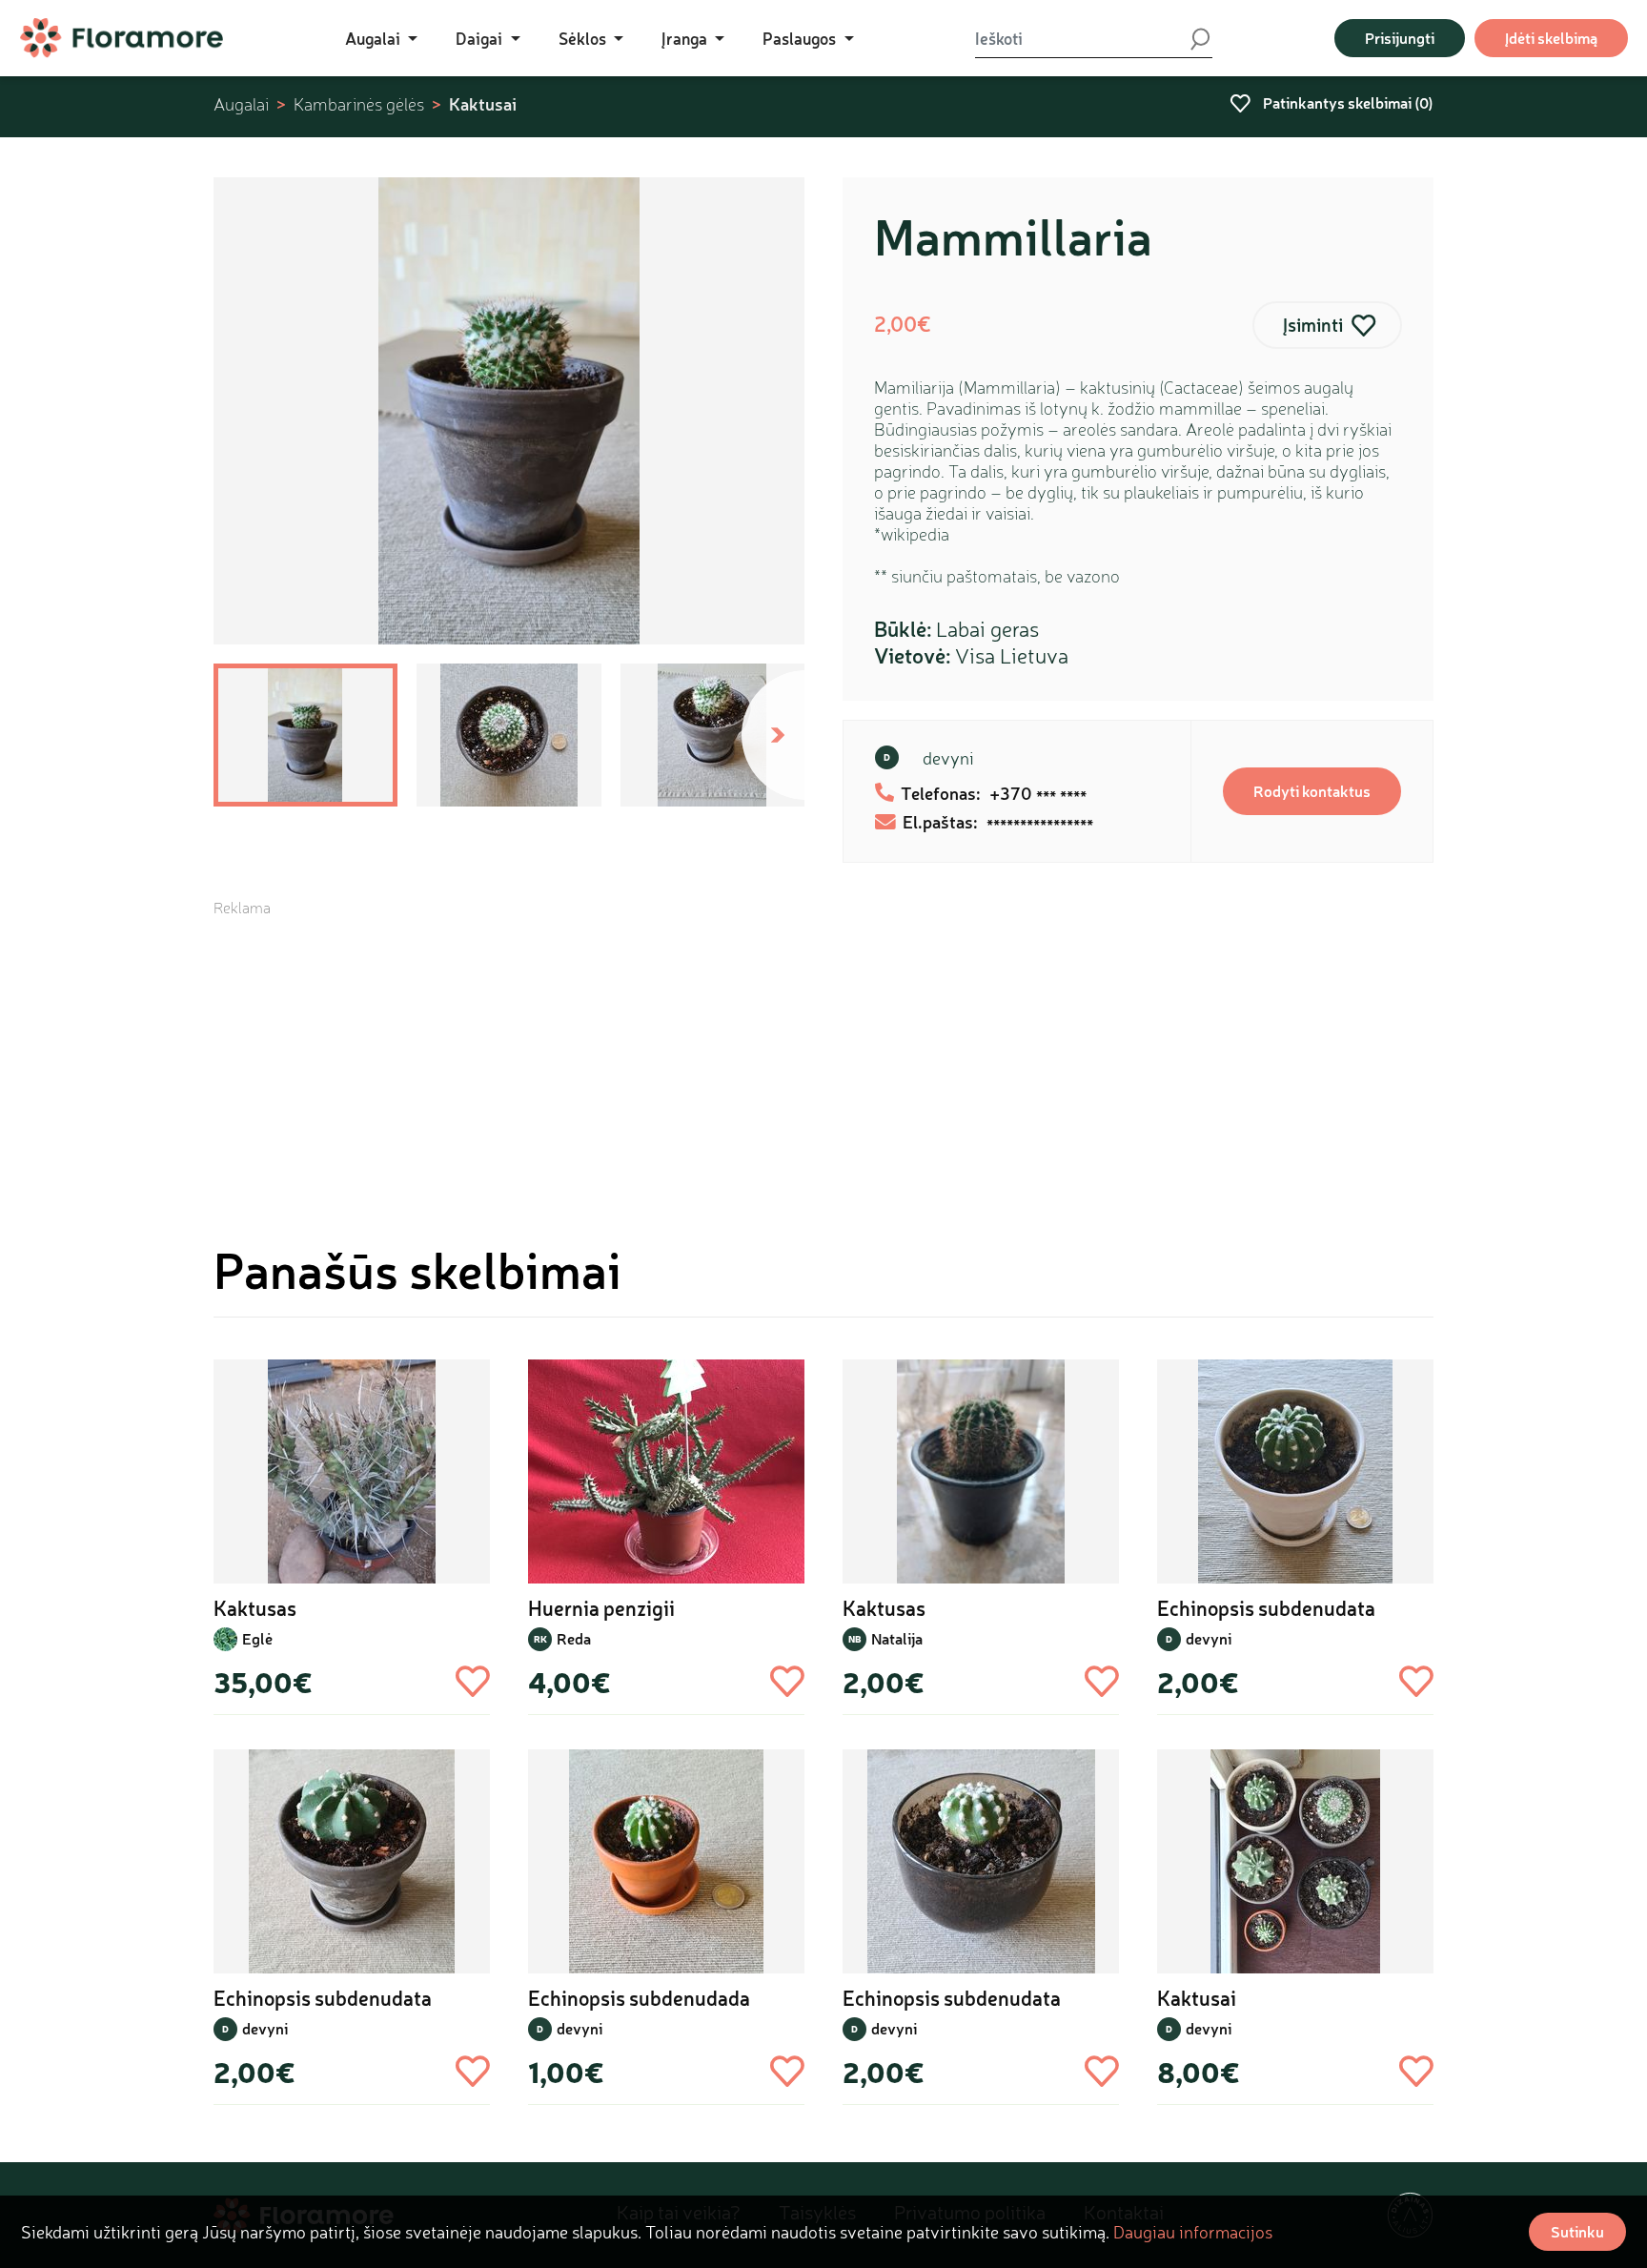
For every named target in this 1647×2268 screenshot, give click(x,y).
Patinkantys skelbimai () (1347, 102)
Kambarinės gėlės (359, 104)
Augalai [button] (375, 38)
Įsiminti (1313, 325)
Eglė (257, 1638)
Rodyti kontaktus (1312, 791)
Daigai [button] (481, 38)
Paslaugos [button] (801, 38)
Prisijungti (1400, 38)
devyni (948, 758)
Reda (574, 1638)
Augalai (241, 104)
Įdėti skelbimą (1551, 38)
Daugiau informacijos (1193, 2232)
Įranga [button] (686, 38)
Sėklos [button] (584, 38)
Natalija (897, 1638)
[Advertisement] (823, 1052)
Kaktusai (483, 104)
